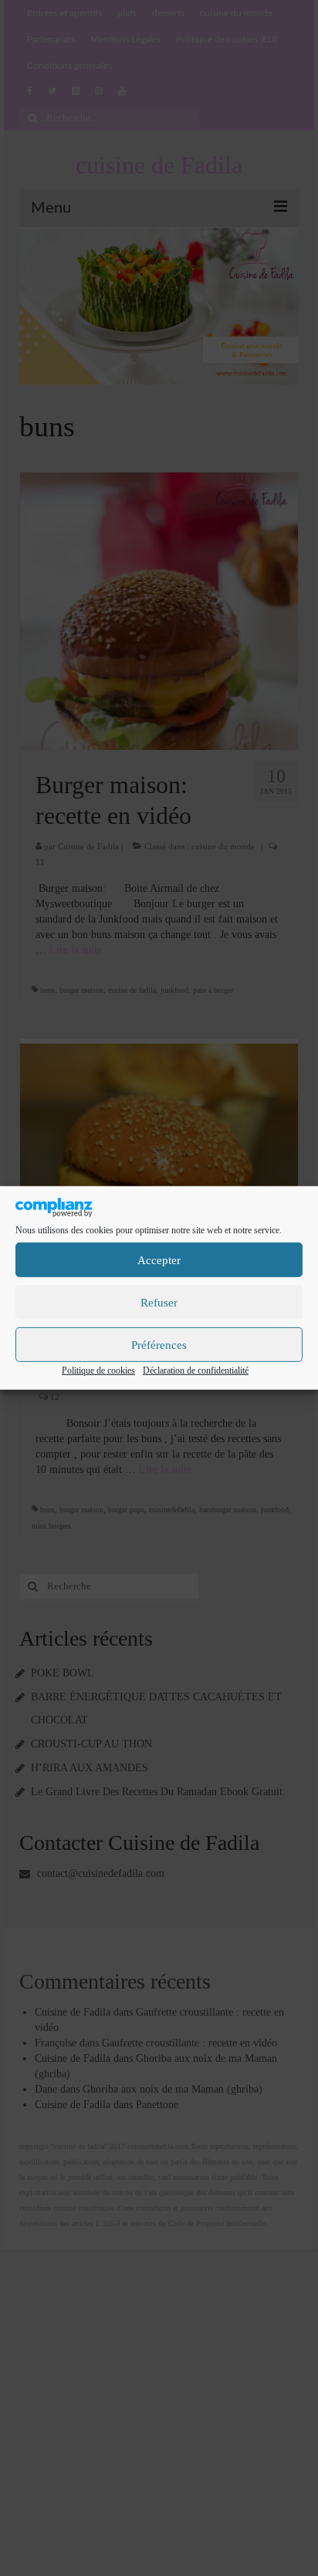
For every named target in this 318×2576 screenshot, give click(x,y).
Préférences (159, 1345)
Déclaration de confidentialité (196, 1370)
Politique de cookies (98, 1370)
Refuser (159, 1303)
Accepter (159, 1260)
